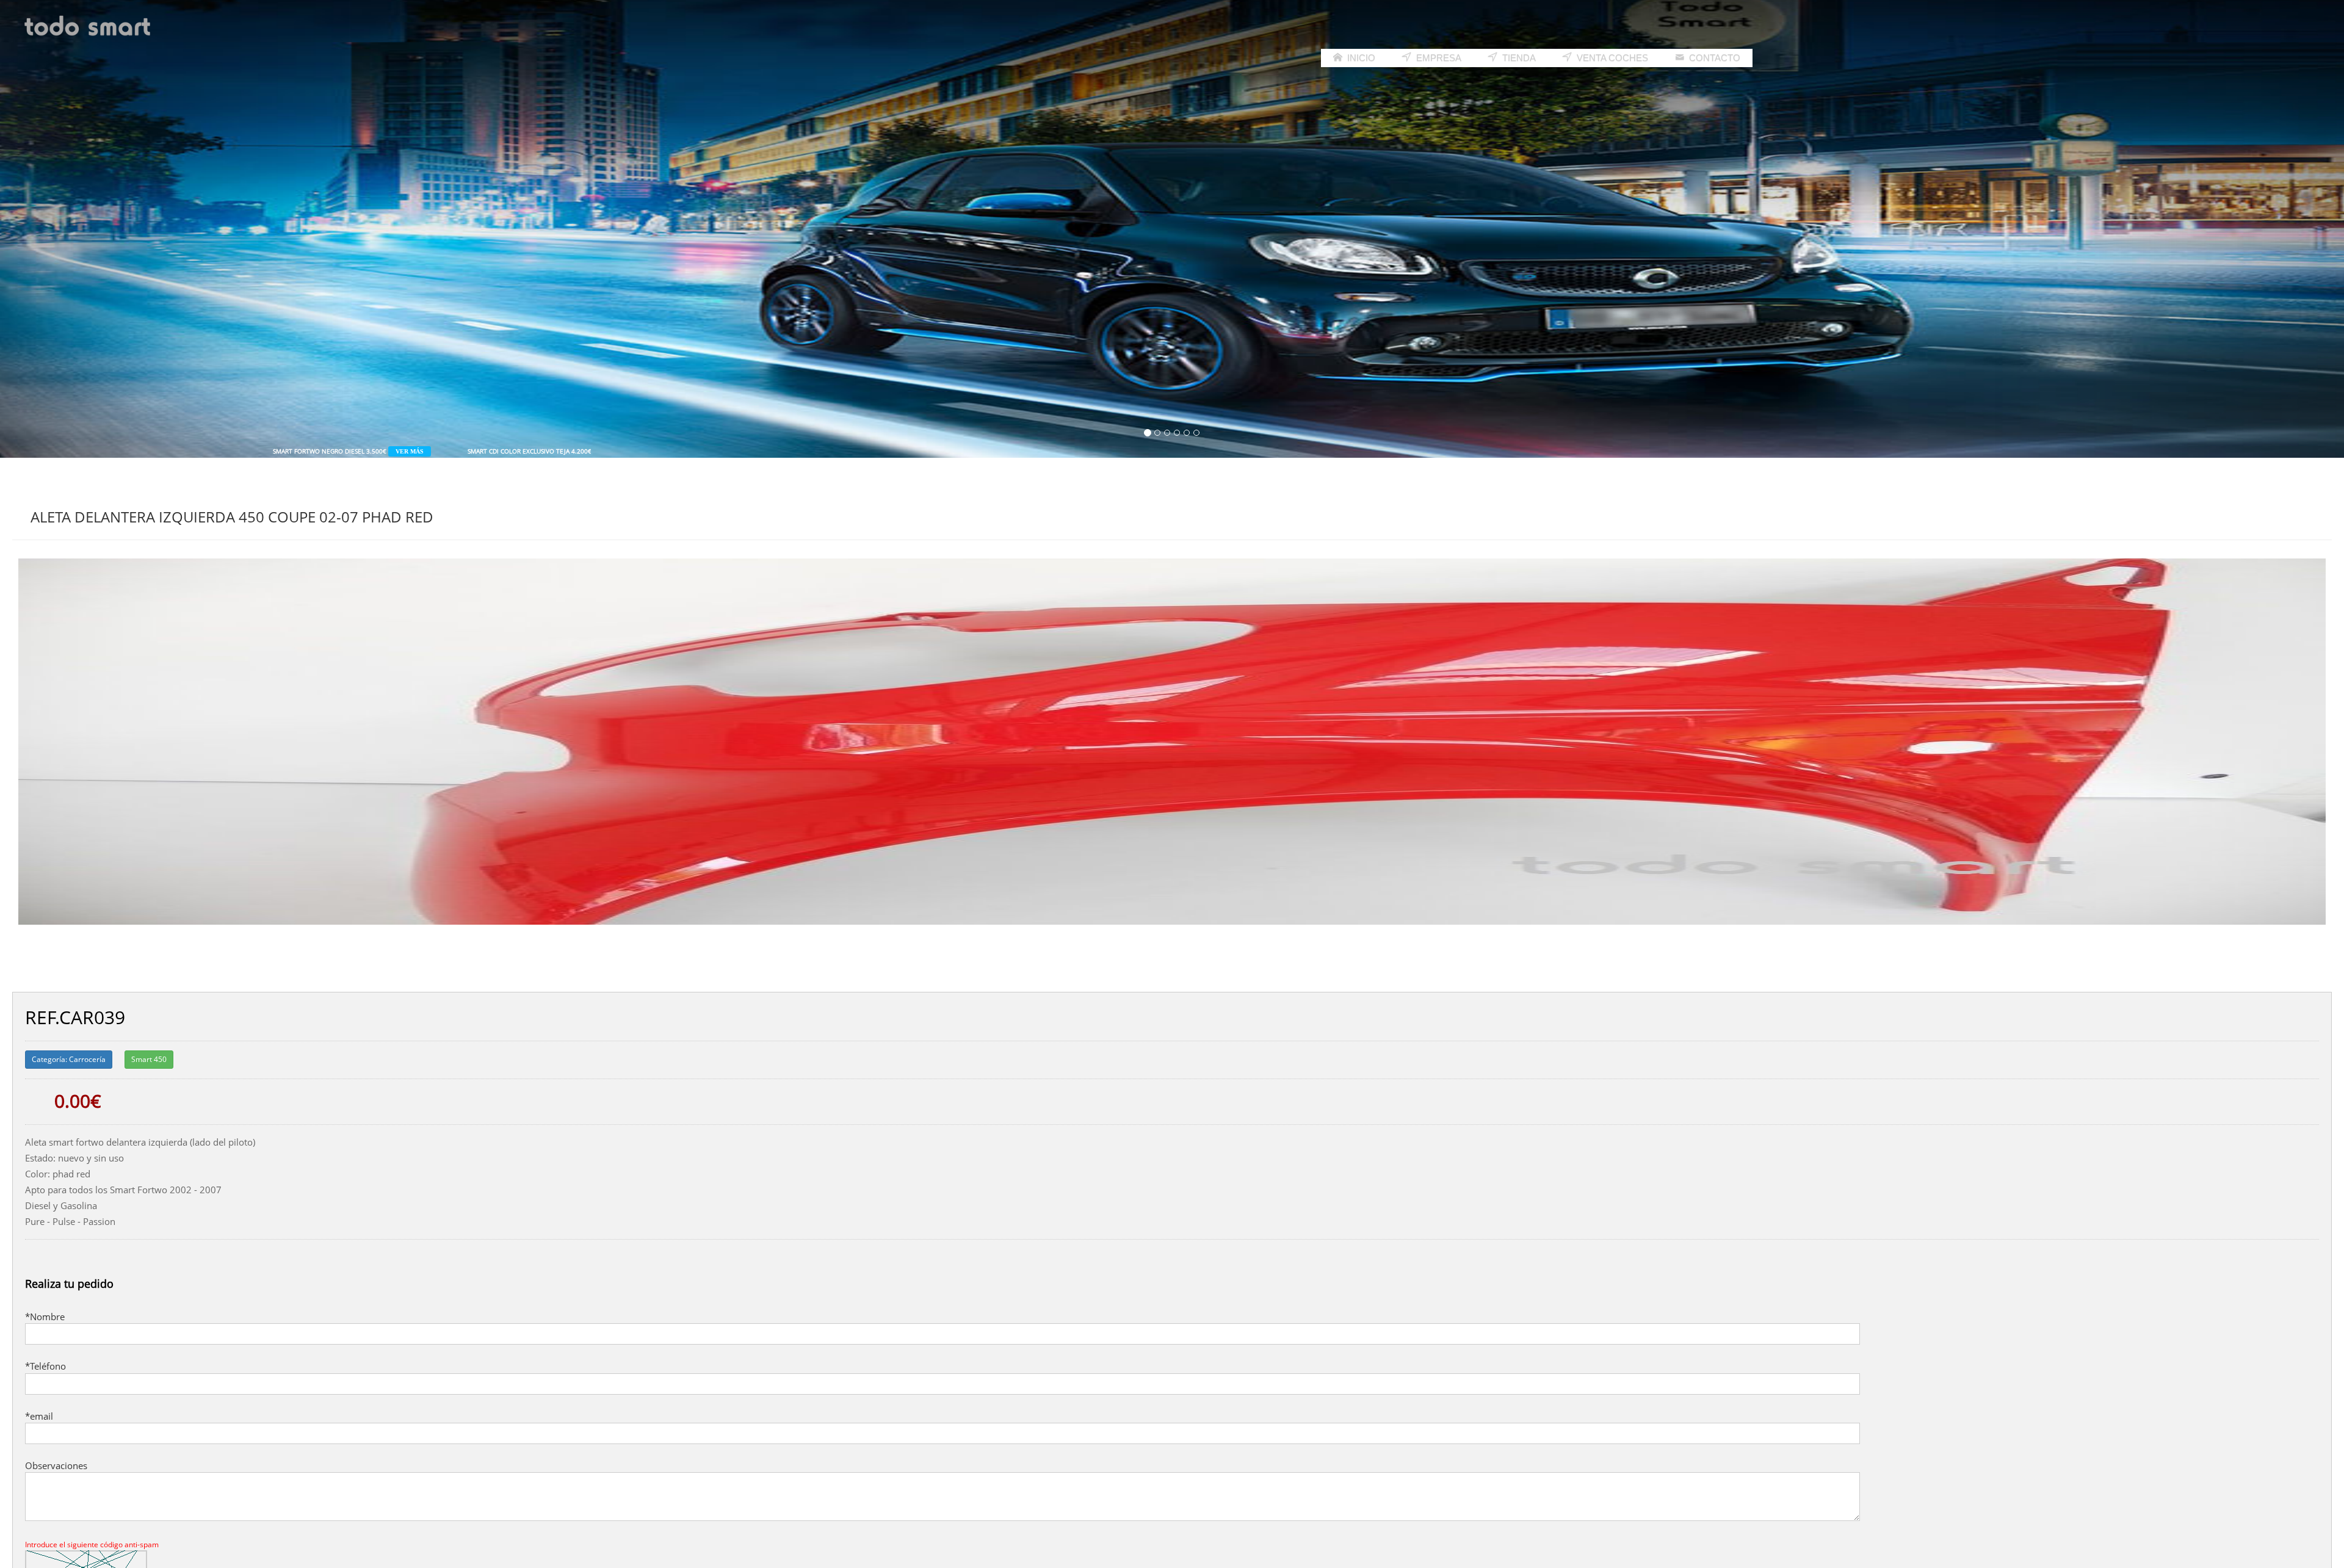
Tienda (1518, 58)
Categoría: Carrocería (69, 1059)
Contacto (1713, 58)
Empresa (1438, 58)
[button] (176, 229)
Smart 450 (149, 1059)
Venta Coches (1611, 58)
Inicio (1360, 58)
